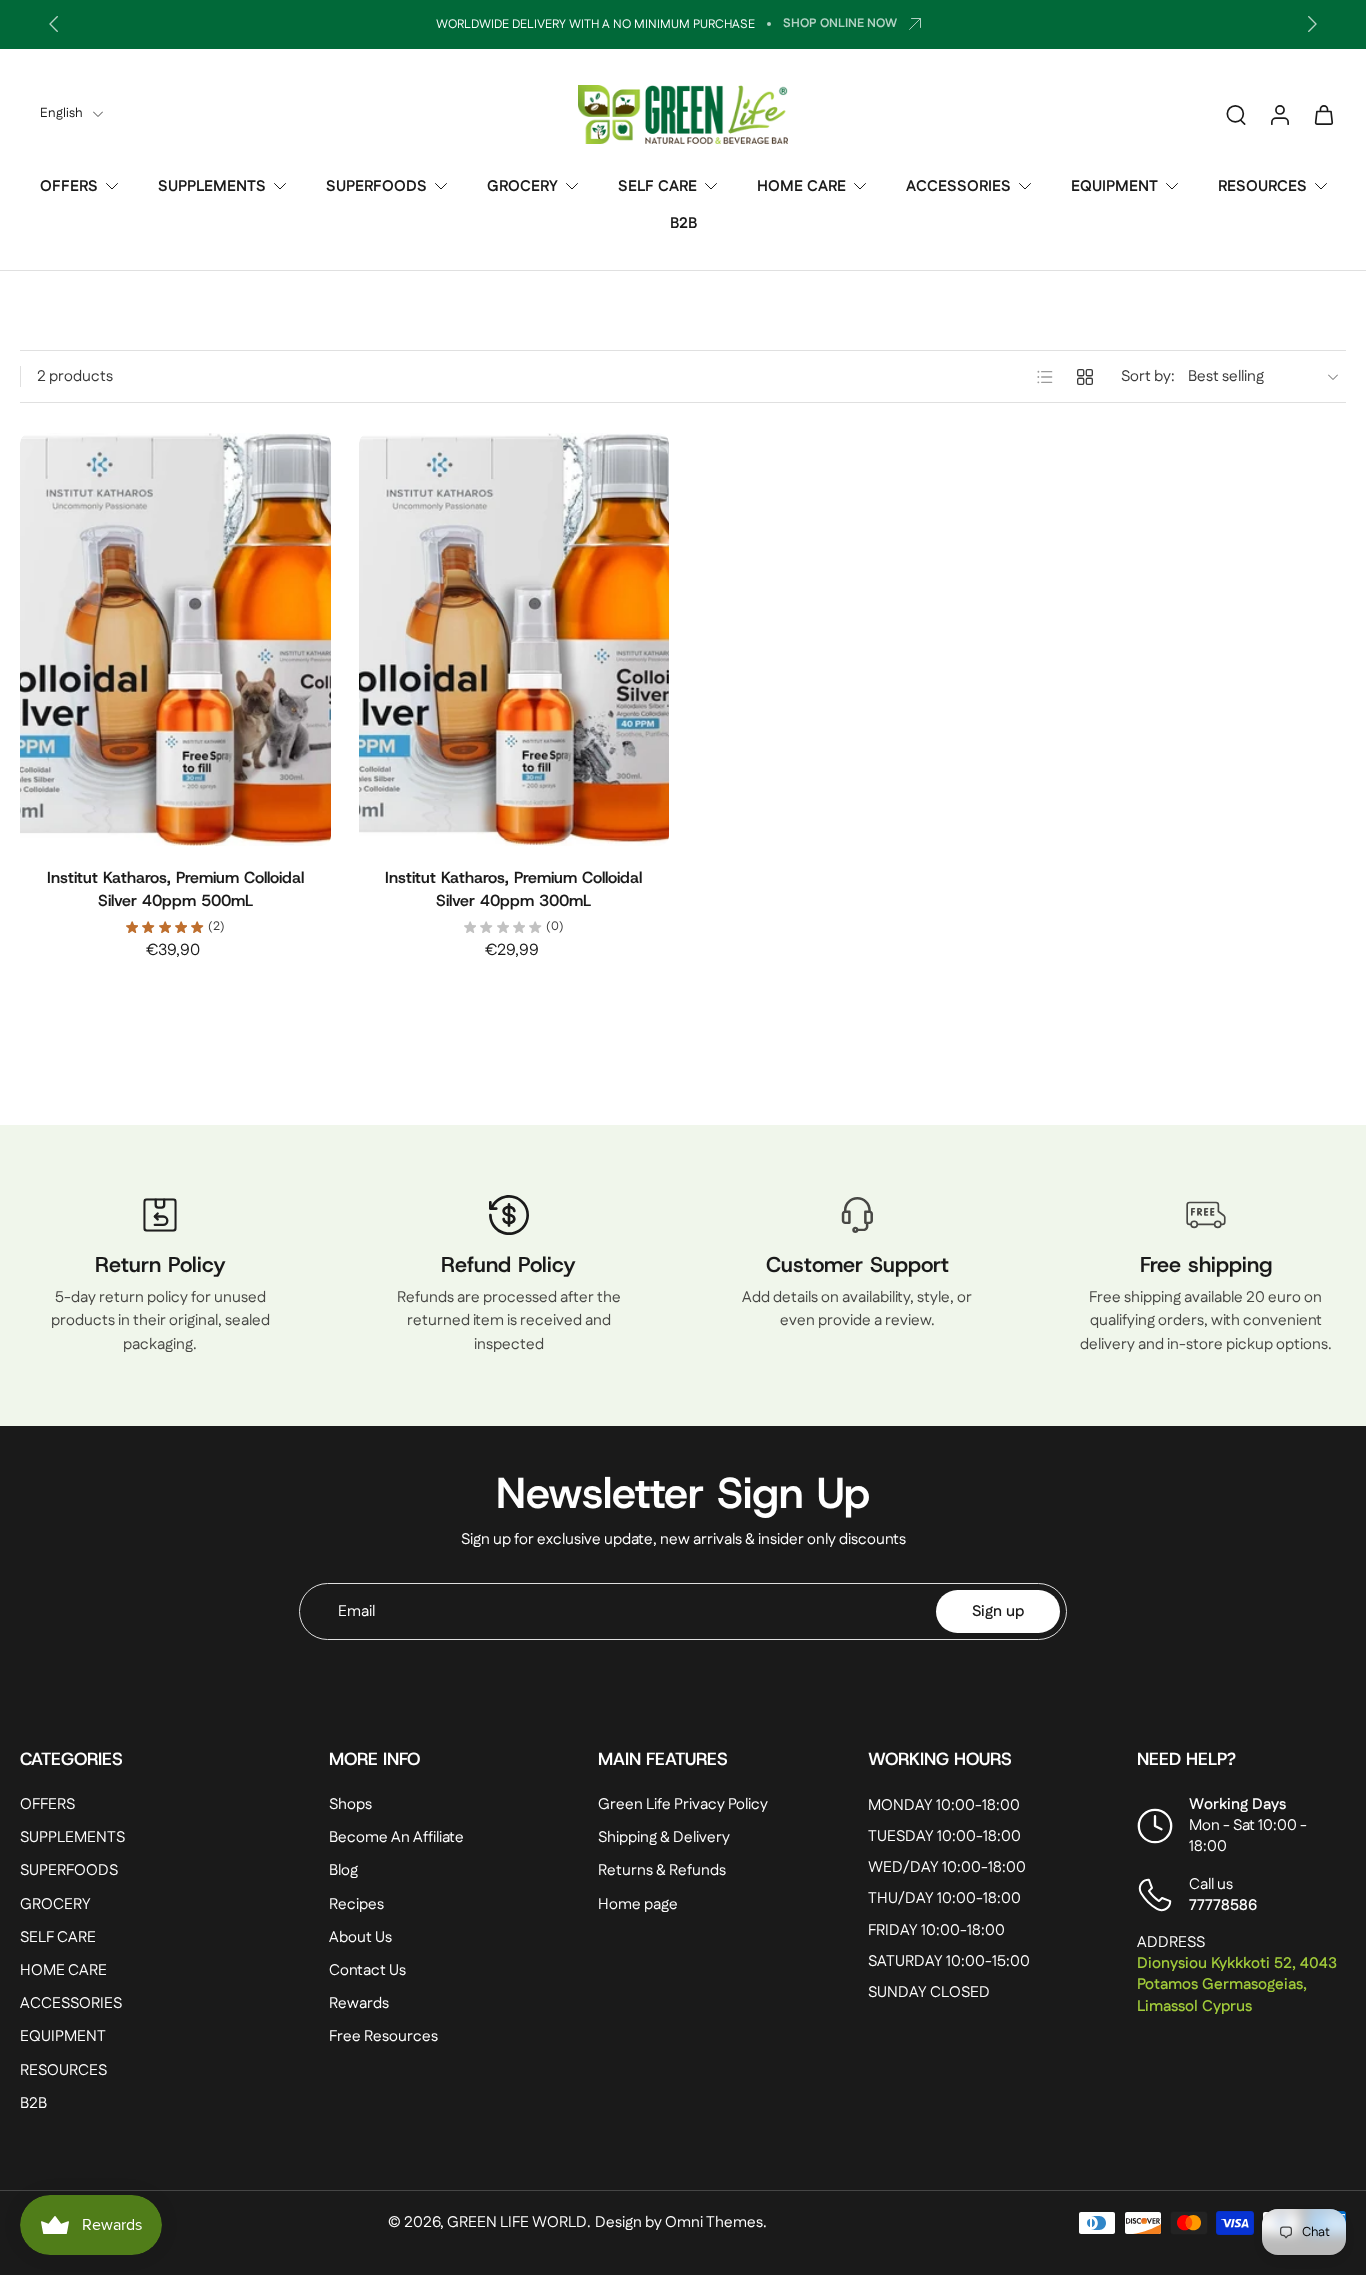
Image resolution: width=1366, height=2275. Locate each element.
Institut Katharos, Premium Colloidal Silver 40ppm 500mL (175, 889)
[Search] (1236, 114)
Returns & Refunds (662, 1871)
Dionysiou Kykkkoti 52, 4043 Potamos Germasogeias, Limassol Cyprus (1237, 1984)
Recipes (356, 1904)
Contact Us (367, 1970)
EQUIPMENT (1114, 186)
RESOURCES (1262, 186)
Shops (350, 1804)
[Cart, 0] (1324, 114)
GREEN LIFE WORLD (517, 2222)
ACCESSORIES (958, 186)
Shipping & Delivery (664, 1837)
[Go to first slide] (1312, 24)
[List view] (1045, 377)
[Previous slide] (54, 24)
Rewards (359, 2003)
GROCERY (522, 186)
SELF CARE (657, 186)
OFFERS (69, 186)
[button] (144, 1759)
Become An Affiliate (396, 1837)
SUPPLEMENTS (212, 186)
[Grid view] (1085, 377)
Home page (638, 1904)
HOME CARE (801, 186)
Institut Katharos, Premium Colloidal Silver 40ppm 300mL (513, 889)
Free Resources (383, 2036)
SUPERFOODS (376, 186)
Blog (343, 1871)
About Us (360, 1937)
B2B (683, 223)
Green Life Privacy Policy (683, 1804)
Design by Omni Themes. (681, 2222)
